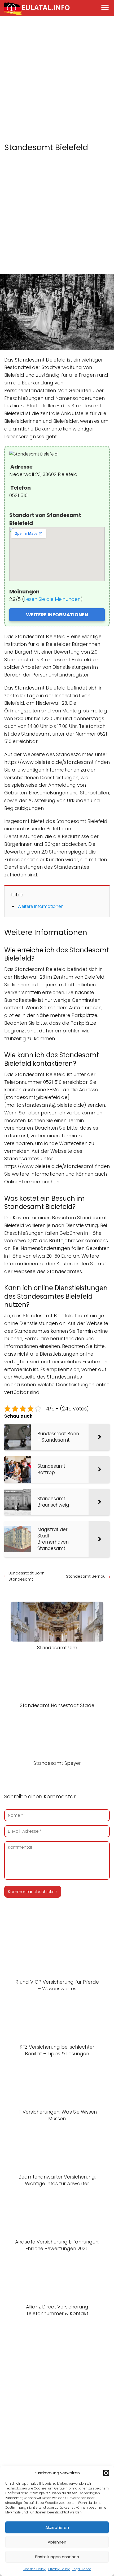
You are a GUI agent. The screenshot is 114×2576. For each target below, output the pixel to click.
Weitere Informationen (41, 906)
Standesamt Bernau (86, 1576)
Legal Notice (82, 2569)
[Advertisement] (57, 80)
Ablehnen (57, 2542)
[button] (106, 2473)
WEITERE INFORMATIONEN (57, 615)
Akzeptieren (57, 2527)
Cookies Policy (34, 2569)
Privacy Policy (59, 2569)
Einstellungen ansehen (57, 2557)
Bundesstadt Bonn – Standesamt (28, 1576)
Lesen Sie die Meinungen (52, 599)
